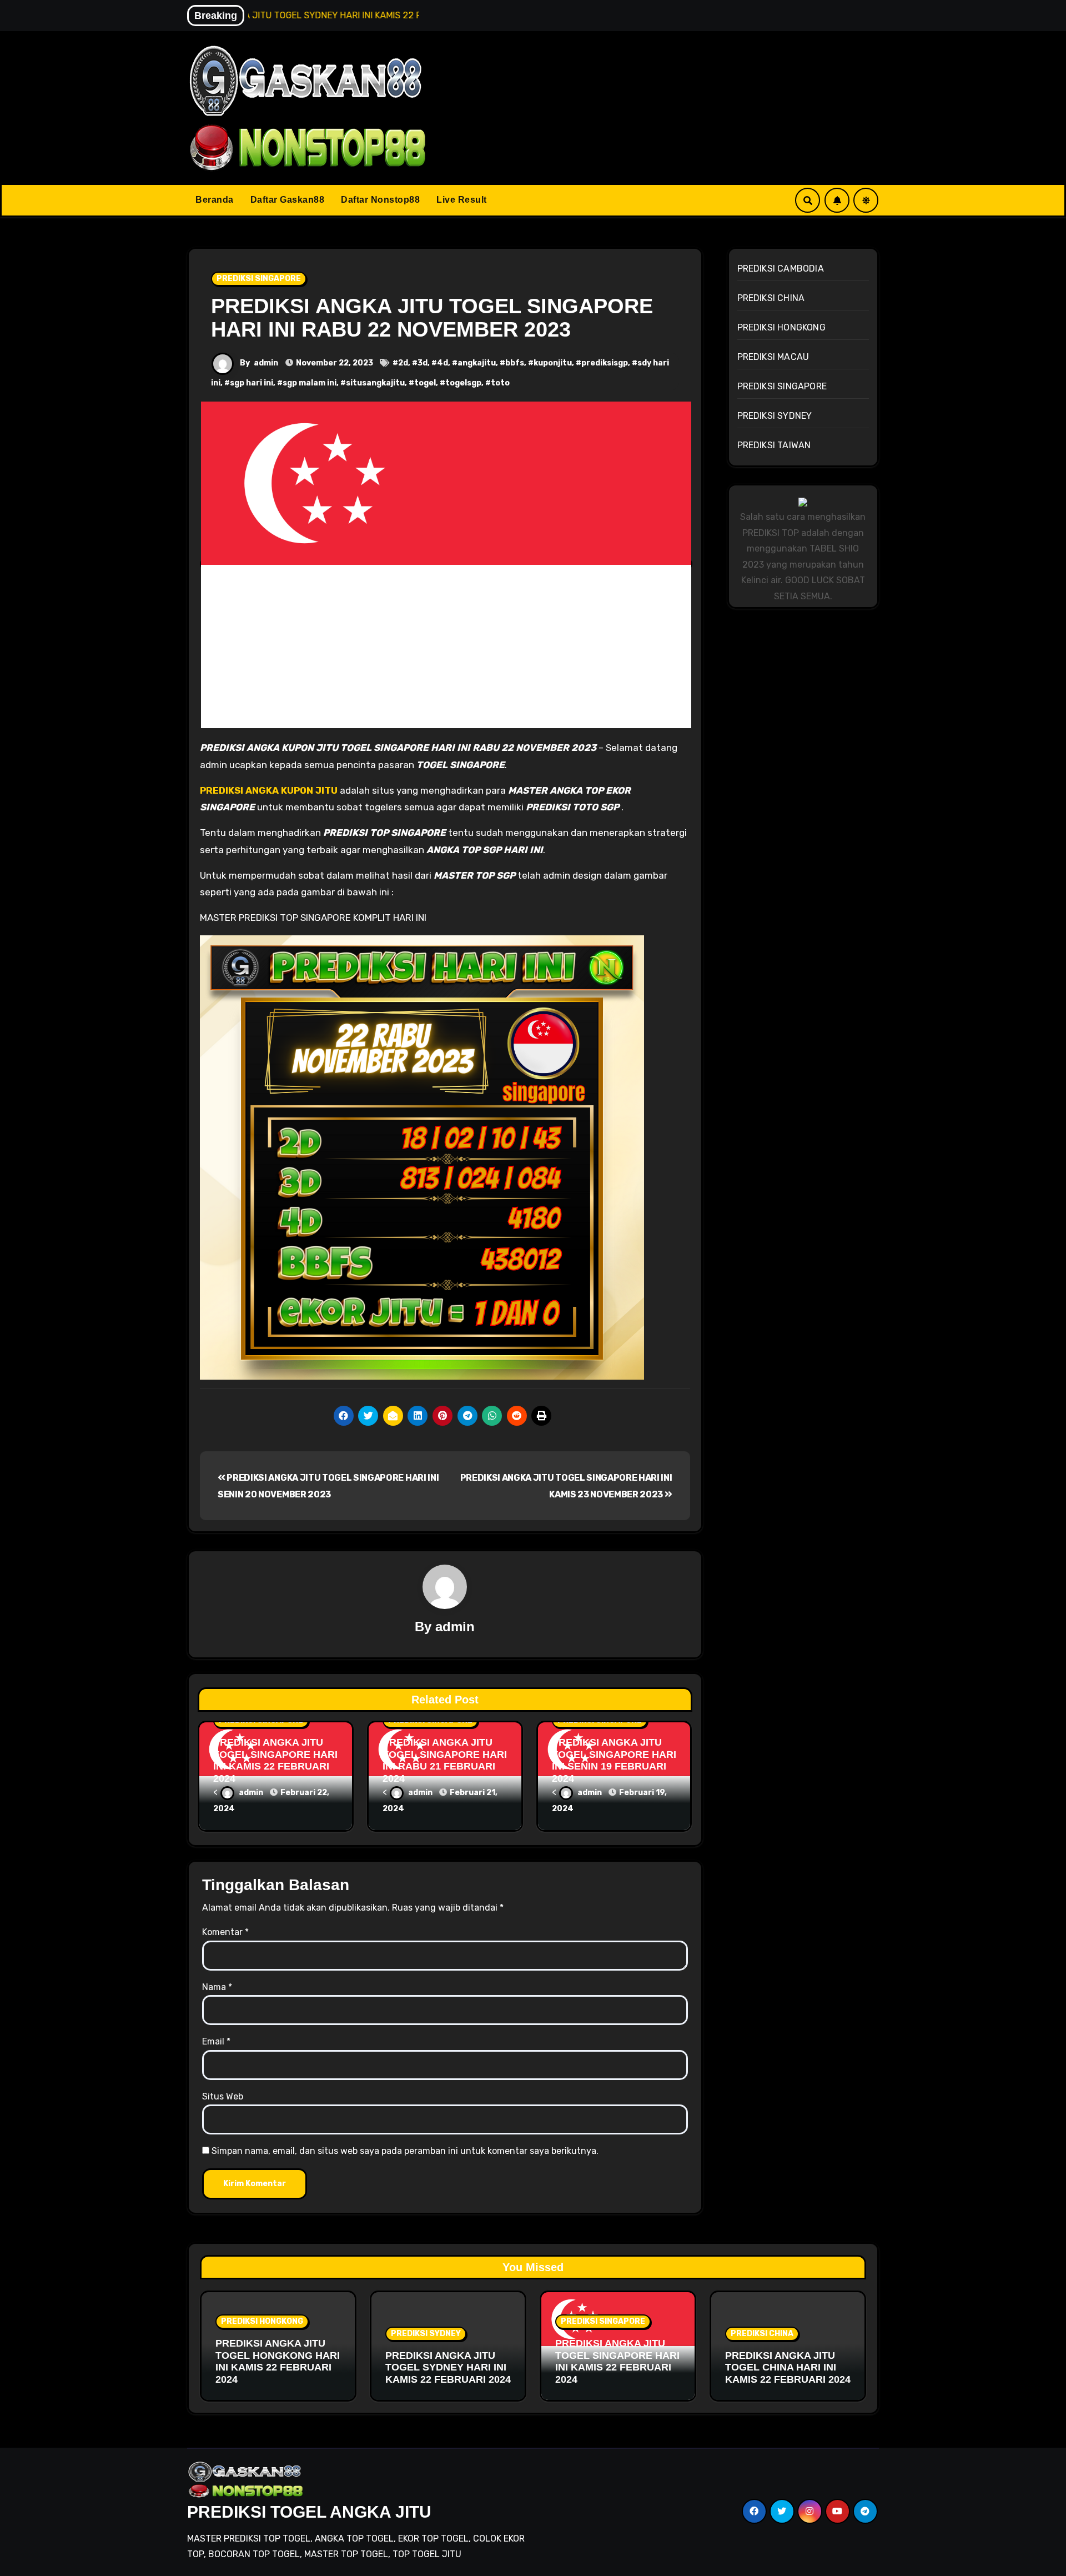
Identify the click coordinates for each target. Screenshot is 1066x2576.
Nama (217, 1987)
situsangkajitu (375, 383)
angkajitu (477, 363)
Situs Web (223, 2096)
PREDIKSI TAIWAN (774, 445)
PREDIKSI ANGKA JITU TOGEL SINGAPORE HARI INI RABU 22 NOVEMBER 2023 (432, 318)
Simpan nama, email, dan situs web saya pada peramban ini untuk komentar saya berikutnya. (405, 2151)
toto (500, 383)
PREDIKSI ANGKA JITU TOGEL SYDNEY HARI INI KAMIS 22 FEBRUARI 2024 (448, 2367)
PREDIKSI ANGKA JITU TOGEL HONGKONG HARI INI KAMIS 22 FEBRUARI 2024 (278, 2361)
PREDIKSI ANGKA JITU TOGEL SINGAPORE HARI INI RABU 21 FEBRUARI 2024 (445, 1760)
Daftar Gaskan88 (288, 200)
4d (443, 363)
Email (216, 2041)
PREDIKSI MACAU (773, 357)
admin (266, 363)
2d (403, 363)
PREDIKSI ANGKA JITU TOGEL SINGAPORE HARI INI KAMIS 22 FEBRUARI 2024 (275, 1760)
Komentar (225, 1932)
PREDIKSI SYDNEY (775, 416)
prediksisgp (605, 363)
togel (425, 383)
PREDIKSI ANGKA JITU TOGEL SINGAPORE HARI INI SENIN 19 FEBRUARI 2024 (614, 1760)
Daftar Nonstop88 (380, 200)
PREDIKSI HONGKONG (781, 327)
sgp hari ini (252, 383)
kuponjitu (553, 363)
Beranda (215, 200)
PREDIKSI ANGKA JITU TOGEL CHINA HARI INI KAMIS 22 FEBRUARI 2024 (788, 2367)
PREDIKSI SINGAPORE (259, 279)
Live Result (462, 200)
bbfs (515, 363)
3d (423, 363)
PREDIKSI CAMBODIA (781, 269)
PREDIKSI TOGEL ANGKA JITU (309, 2512)
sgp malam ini (310, 383)
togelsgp (463, 383)
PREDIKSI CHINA (771, 298)
